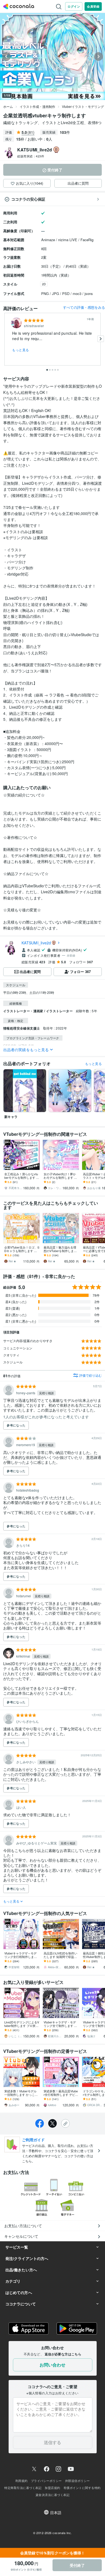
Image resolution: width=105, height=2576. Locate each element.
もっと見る (21, 350)
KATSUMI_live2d (36, 943)
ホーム (8, 106)
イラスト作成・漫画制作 (37, 106)
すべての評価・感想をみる (84, 307)
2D (44, 284)
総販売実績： (31, 156)
